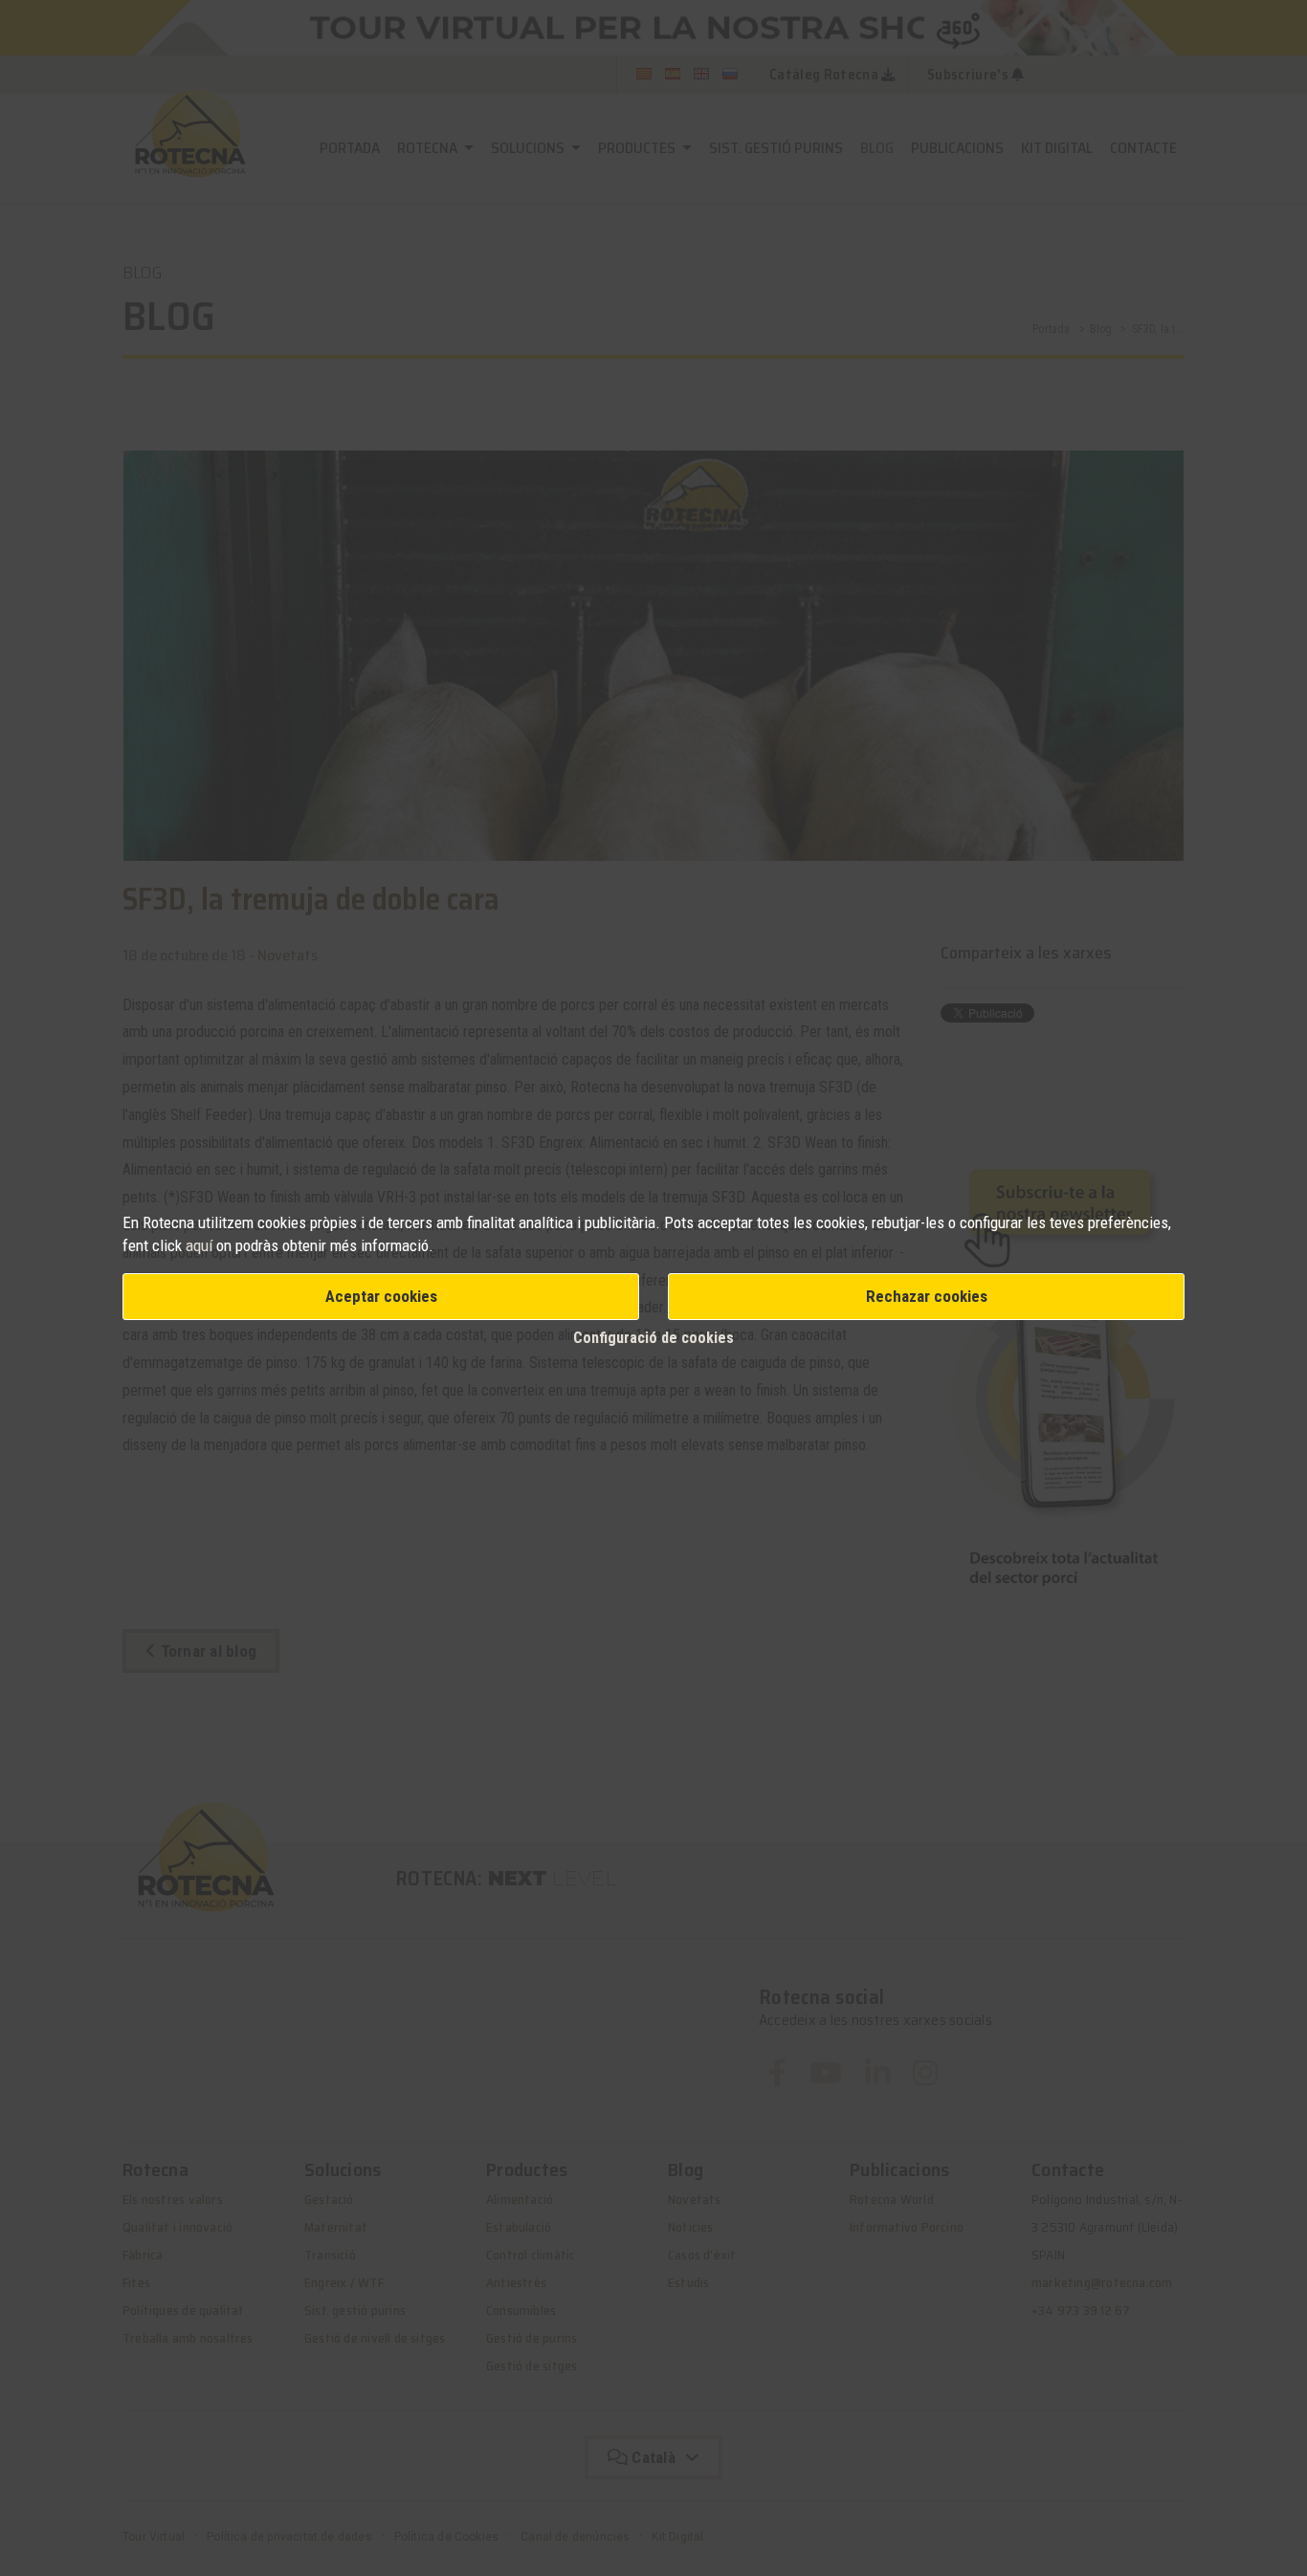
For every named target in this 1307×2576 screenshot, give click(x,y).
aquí (201, 1245)
